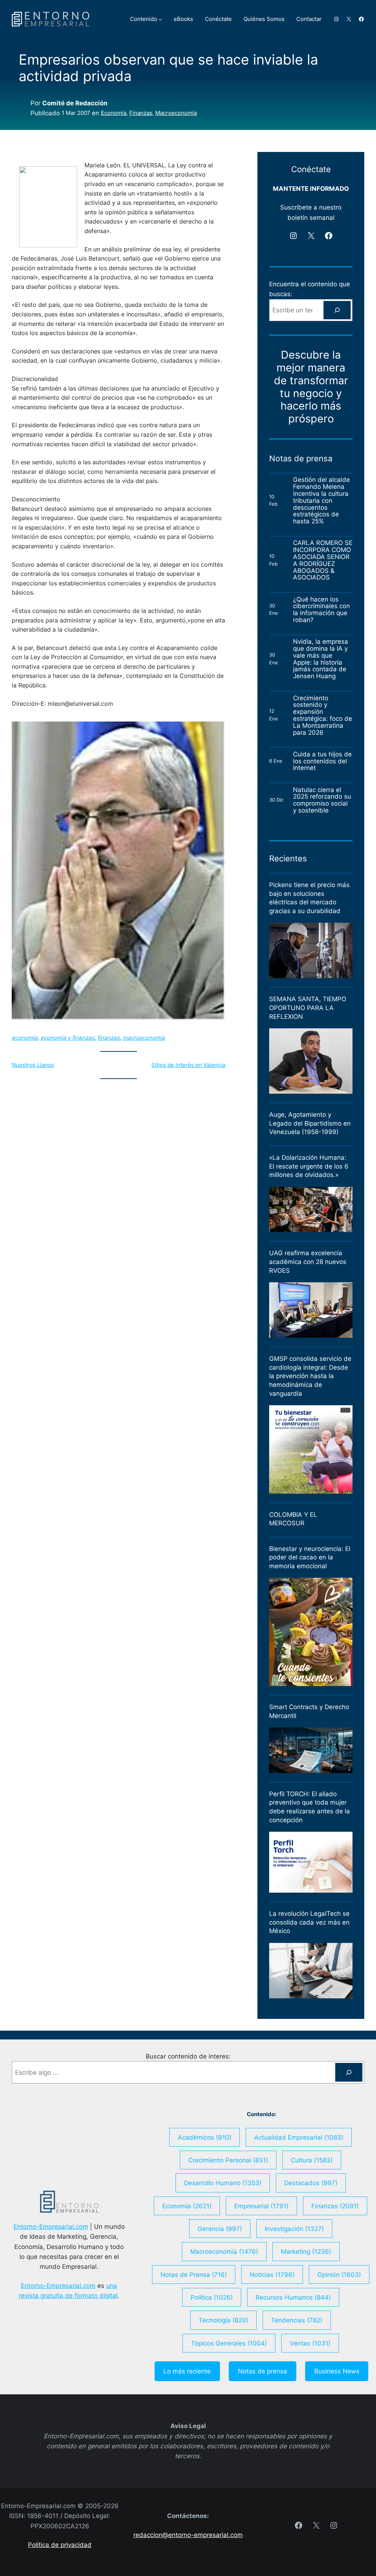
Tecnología (223, 2320)
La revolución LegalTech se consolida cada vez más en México (309, 1922)
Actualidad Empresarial (299, 2137)
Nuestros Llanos (33, 1065)
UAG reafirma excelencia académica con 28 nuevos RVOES (308, 1262)
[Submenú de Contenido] (160, 19)
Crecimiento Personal (228, 2160)
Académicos (205, 2137)
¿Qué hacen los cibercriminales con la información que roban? (321, 610)
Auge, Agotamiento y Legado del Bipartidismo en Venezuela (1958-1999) (310, 1123)
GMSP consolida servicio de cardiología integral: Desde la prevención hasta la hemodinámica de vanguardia (310, 1376)
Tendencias (297, 2320)
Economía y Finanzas (67, 1038)
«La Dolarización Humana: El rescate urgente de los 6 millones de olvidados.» (309, 1166)
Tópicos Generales (229, 2343)
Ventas (310, 2343)
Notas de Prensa (194, 2275)
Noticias (272, 2275)
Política (212, 2297)
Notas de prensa (263, 2371)
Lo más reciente (187, 2371)
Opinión (339, 2275)
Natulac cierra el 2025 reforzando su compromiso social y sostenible (322, 800)
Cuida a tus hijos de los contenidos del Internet (322, 761)
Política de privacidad (60, 2545)
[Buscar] (337, 310)
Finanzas (141, 113)
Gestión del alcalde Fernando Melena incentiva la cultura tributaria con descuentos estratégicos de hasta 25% (321, 501)
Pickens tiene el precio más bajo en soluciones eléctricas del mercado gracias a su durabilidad (309, 898)
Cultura (312, 2160)
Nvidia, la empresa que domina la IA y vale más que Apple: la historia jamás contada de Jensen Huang (321, 659)
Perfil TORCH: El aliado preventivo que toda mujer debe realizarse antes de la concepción (310, 1807)
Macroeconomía (176, 113)
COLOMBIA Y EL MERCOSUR (293, 1519)
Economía (114, 113)
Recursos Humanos (293, 2297)
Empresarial (261, 2206)
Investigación (294, 2229)
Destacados (311, 2183)
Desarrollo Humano (223, 2183)
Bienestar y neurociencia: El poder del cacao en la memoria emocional (310, 1557)
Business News (337, 2371)
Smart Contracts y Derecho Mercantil (309, 1711)
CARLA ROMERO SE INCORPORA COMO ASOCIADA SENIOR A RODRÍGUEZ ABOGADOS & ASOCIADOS (323, 560)
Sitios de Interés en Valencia (188, 1065)
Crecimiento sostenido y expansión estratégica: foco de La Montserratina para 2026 (323, 715)
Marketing (306, 2251)
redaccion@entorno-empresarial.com (188, 2535)
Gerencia (220, 2229)
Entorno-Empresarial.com (51, 2226)
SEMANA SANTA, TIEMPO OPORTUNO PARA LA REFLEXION (308, 1008)
